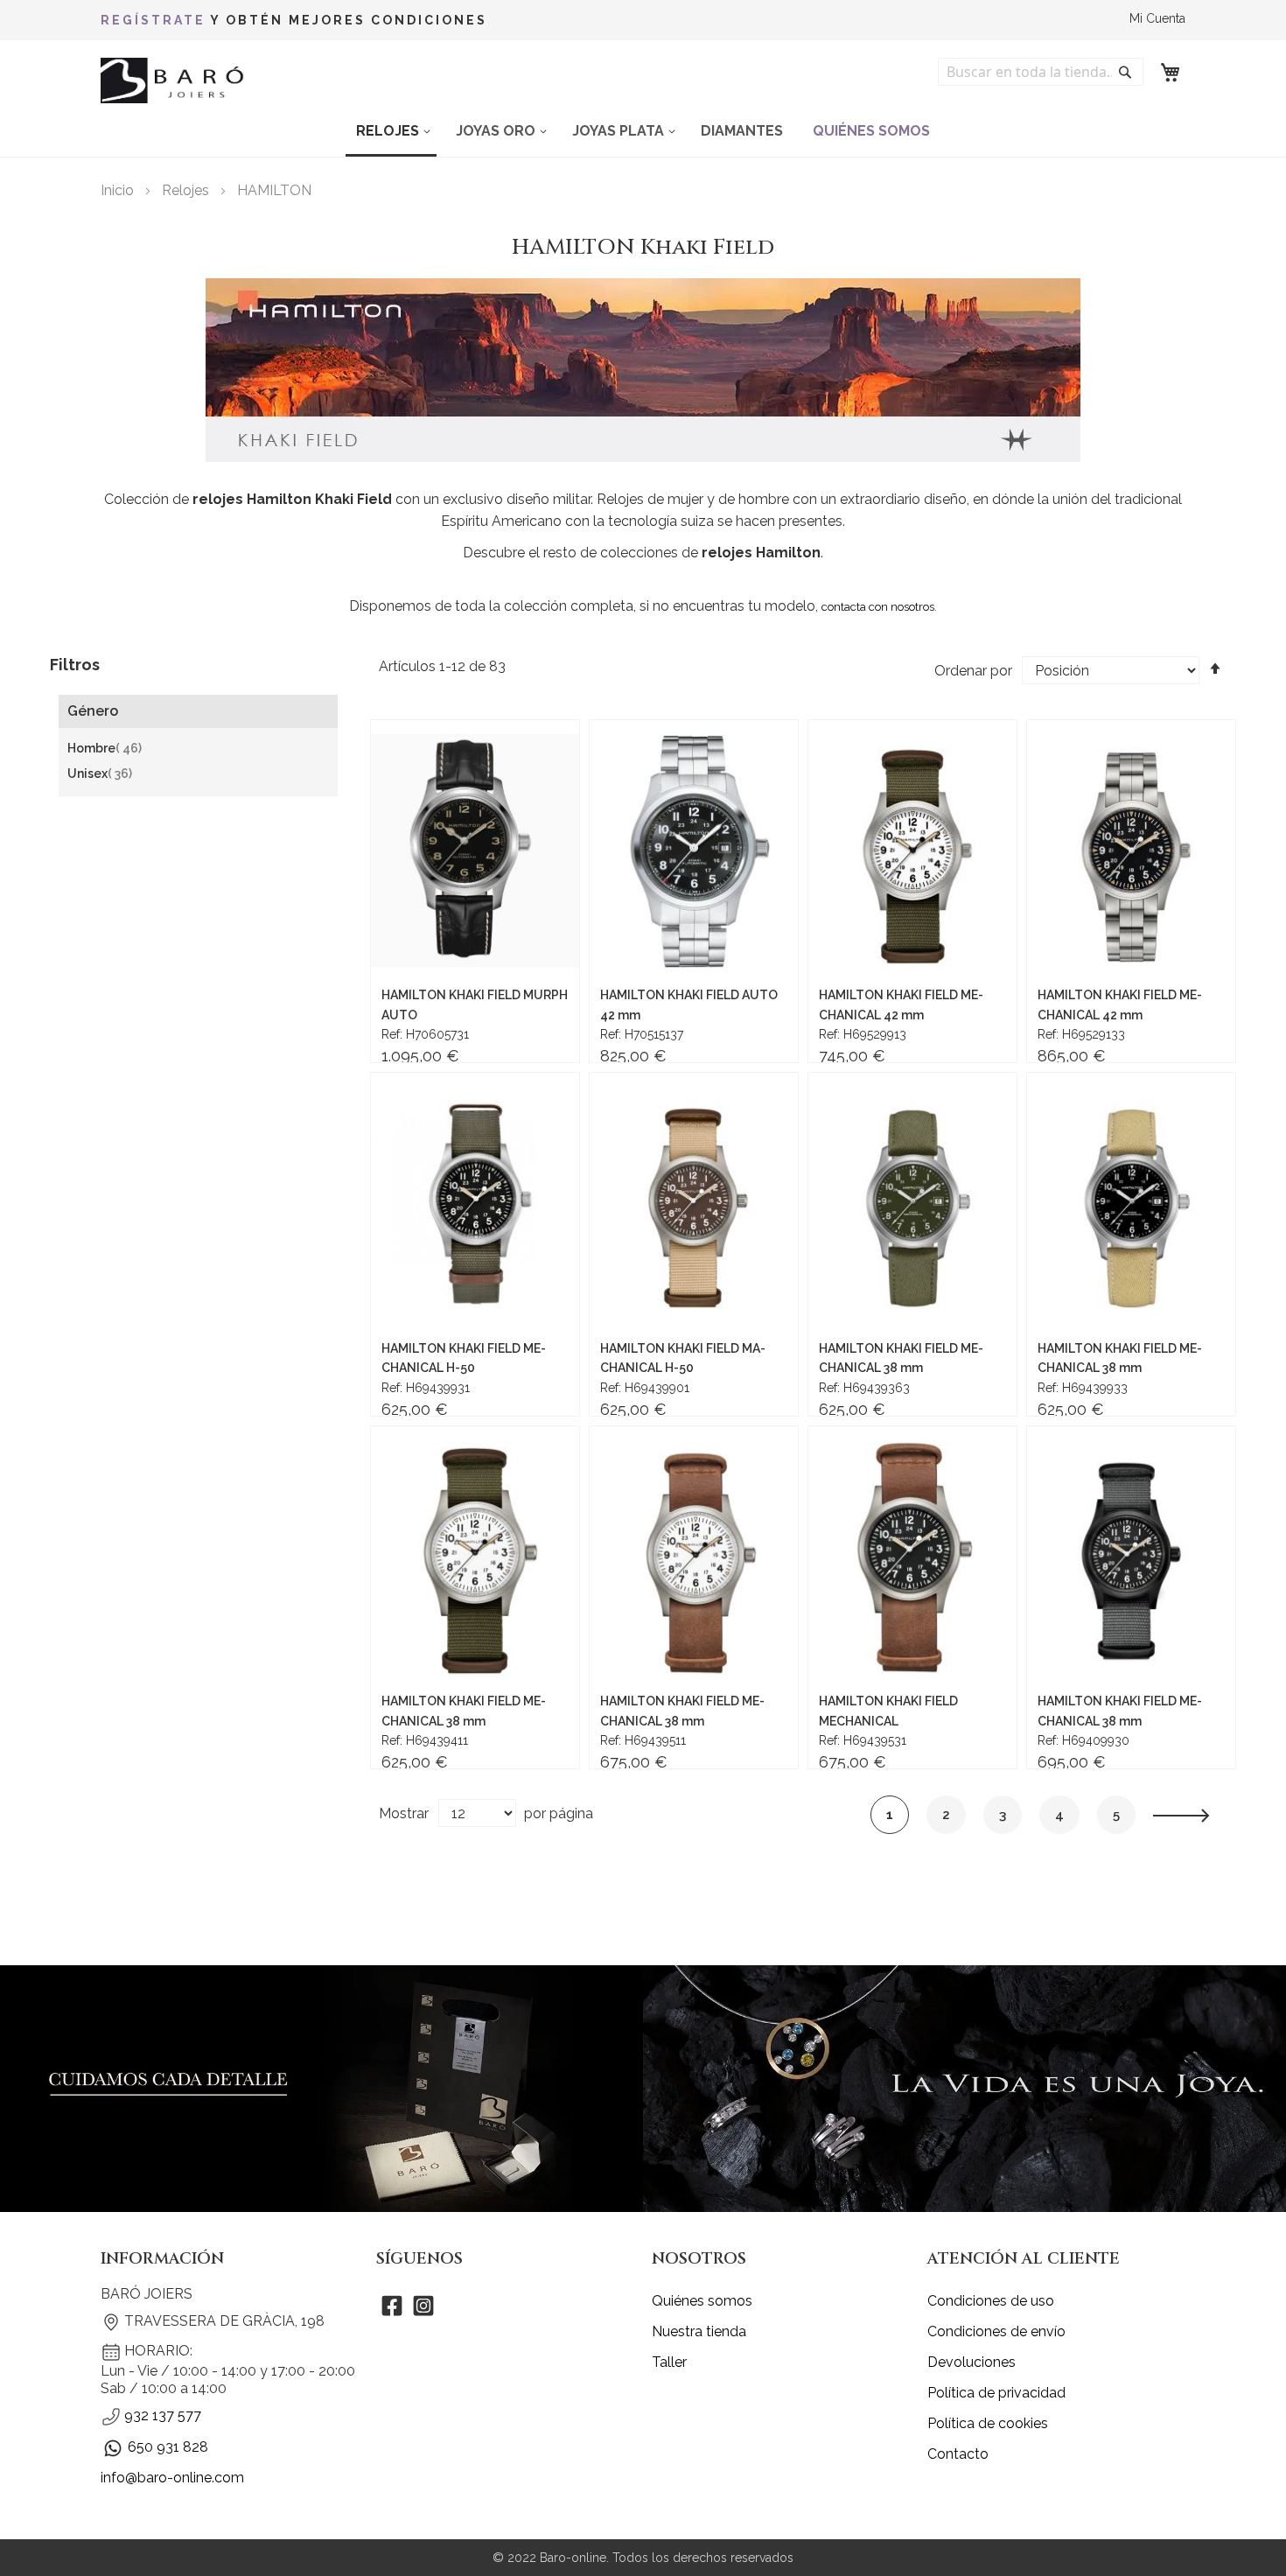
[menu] (643, 132)
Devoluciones (971, 2362)
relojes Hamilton (761, 553)
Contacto (958, 2454)
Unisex (100, 774)
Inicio (119, 190)
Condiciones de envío (996, 2331)
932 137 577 (163, 2415)
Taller (669, 2362)
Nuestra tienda (699, 2331)
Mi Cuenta (1157, 18)
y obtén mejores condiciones (294, 20)
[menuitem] (391, 132)
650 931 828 (168, 2447)
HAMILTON (274, 190)
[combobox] (1041, 72)
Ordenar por (973, 671)
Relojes (187, 190)
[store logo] (175, 81)
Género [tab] (93, 711)
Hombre (105, 749)
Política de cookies (988, 2423)
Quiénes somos (702, 2301)
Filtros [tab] (75, 665)
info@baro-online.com (172, 2478)
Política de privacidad (996, 2393)
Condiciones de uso (991, 2301)
